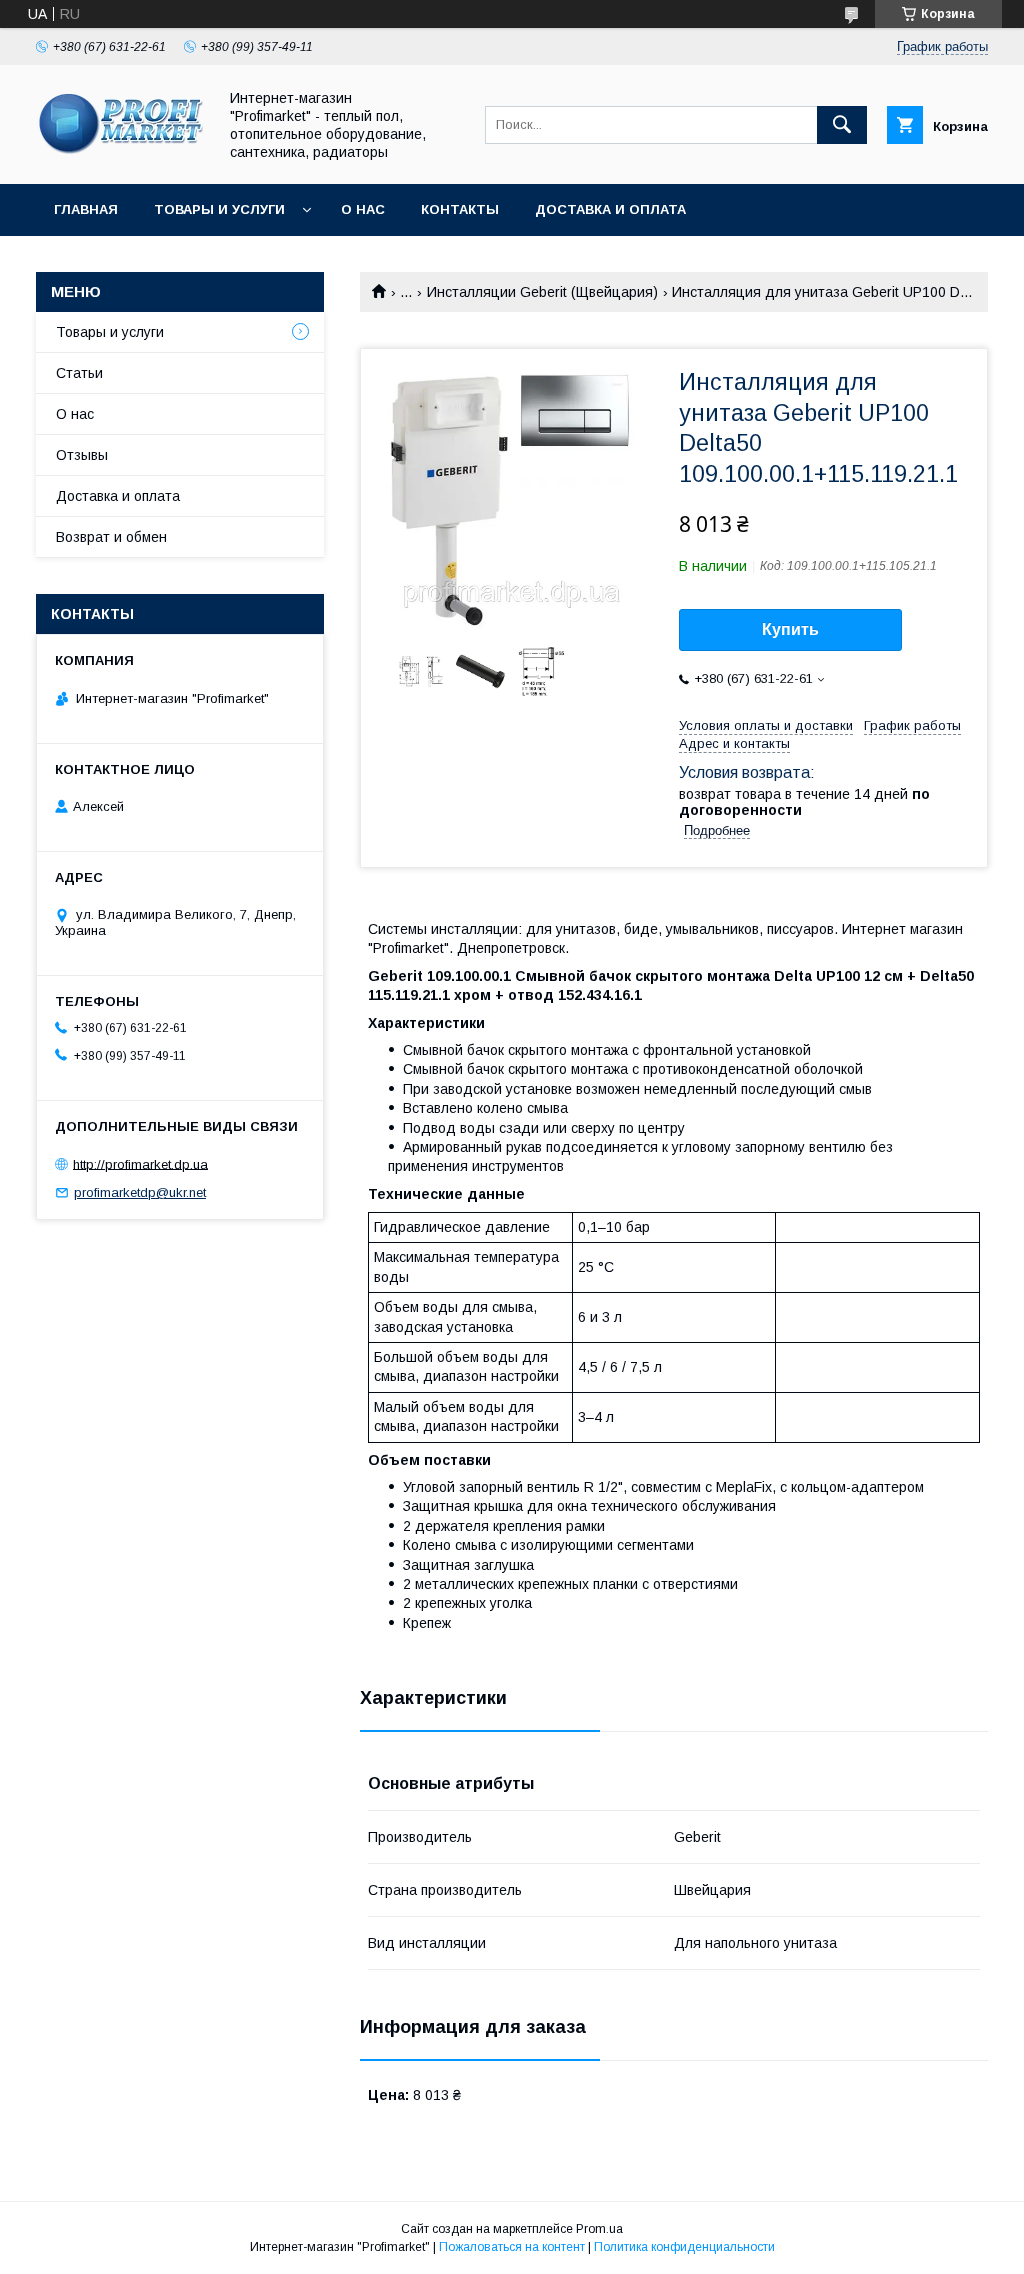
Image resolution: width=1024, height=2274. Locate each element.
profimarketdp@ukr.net (140, 1192)
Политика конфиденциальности (684, 2247)
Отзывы (82, 455)
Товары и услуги (219, 209)
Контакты (460, 209)
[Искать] (842, 125)
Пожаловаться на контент (512, 2247)
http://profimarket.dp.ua (140, 1163)
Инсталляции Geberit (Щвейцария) (542, 292)
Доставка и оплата (610, 209)
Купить (790, 629)
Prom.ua (599, 2229)
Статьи (79, 373)
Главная (86, 209)
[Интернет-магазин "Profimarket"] (121, 158)
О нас (363, 209)
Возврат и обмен (111, 537)
